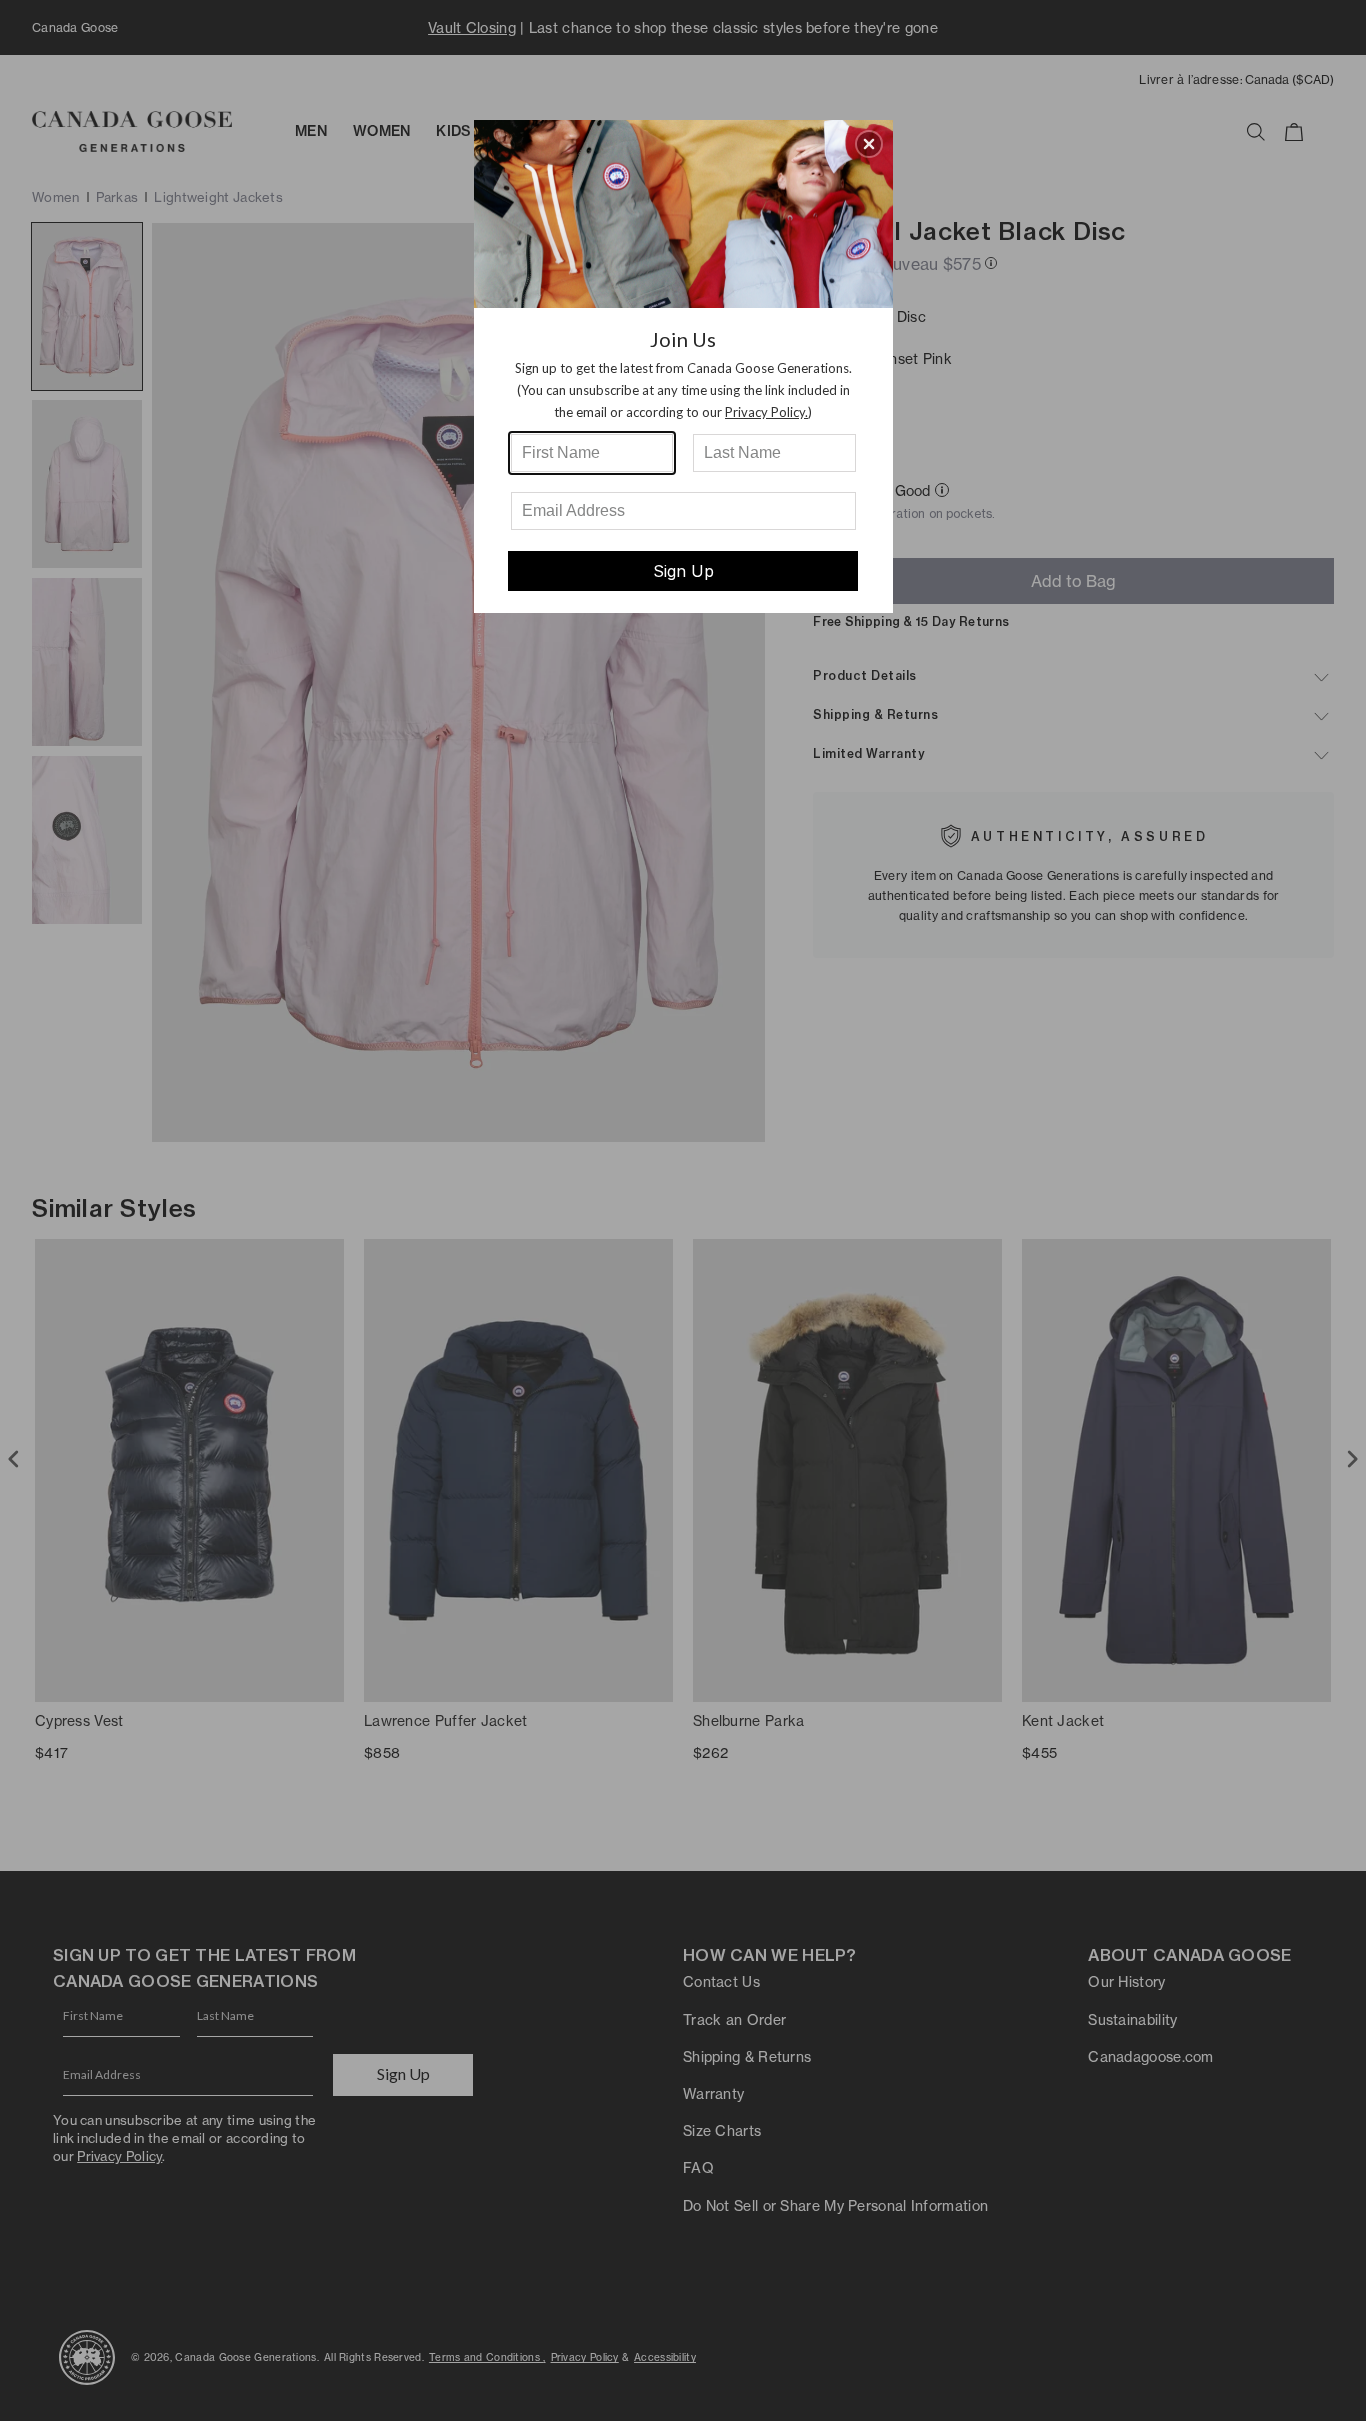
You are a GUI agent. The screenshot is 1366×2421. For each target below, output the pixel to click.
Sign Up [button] (683, 571)
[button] (869, 144)
